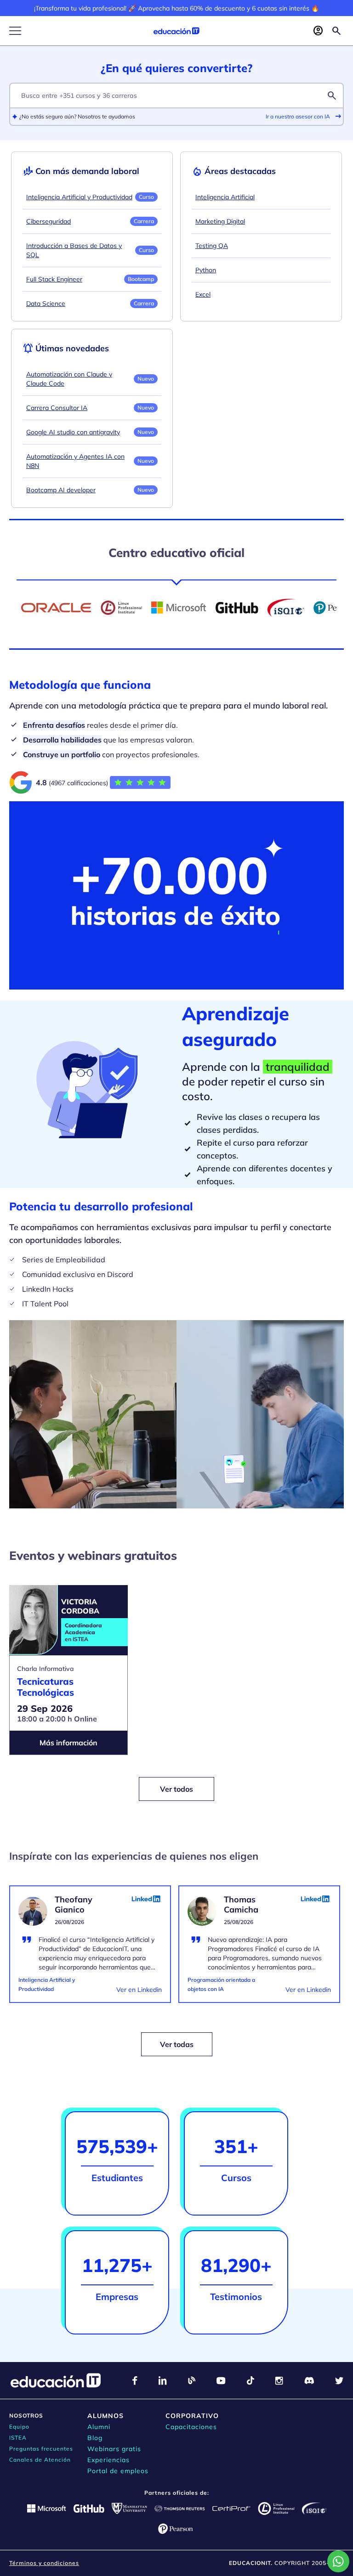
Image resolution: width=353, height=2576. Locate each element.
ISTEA (18, 2438)
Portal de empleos (118, 2471)
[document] (90, 1950)
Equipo (19, 2427)
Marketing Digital (220, 221)
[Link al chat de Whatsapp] (338, 2561)
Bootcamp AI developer (61, 490)
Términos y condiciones (44, 2563)
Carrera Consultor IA (57, 408)
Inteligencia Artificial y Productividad (79, 197)
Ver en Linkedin (139, 1990)
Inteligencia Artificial (225, 197)
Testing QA (212, 246)
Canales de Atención (40, 2460)
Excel (203, 294)
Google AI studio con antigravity (73, 432)
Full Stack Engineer (54, 279)
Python (206, 270)
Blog (95, 2438)
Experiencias (108, 2460)
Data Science (46, 304)
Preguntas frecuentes (41, 2449)
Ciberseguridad (48, 221)
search (332, 96)
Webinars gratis (114, 2449)
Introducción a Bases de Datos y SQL (74, 250)
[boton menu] (15, 31)
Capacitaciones (191, 2427)
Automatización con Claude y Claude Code (69, 379)
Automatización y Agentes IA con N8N (75, 461)
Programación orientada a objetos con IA (221, 1984)
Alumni (99, 2427)
